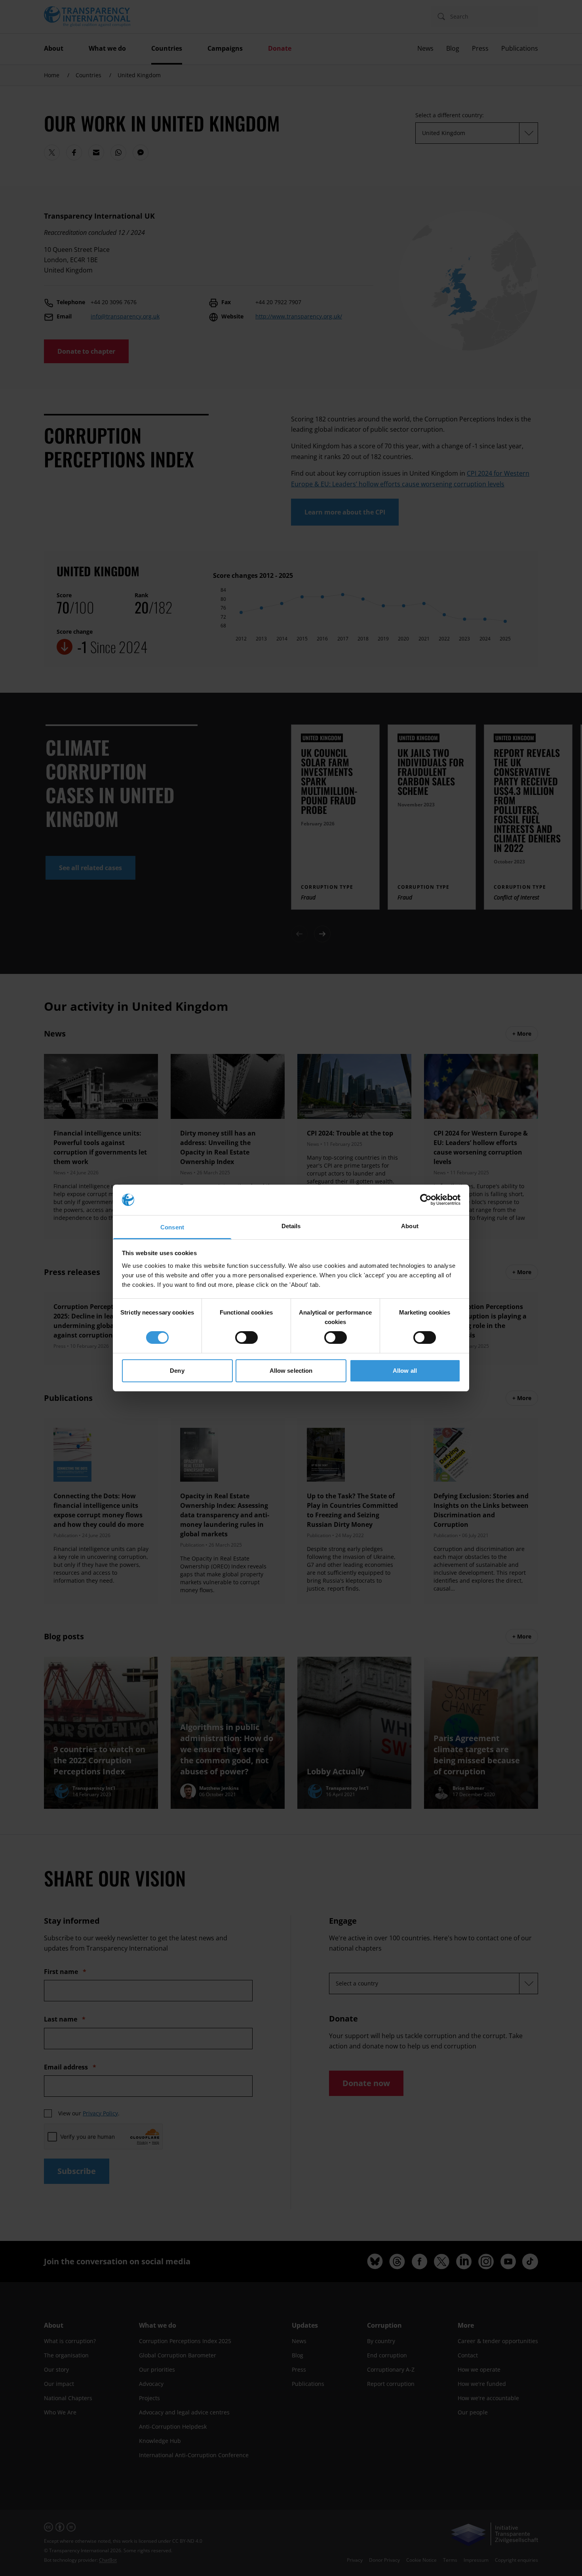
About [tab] (410, 1226)
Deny (177, 1371)
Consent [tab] (172, 1227)
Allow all (405, 1371)
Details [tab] (291, 1226)
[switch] (246, 1338)
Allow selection (291, 1371)
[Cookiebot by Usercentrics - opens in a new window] (426, 1200)
